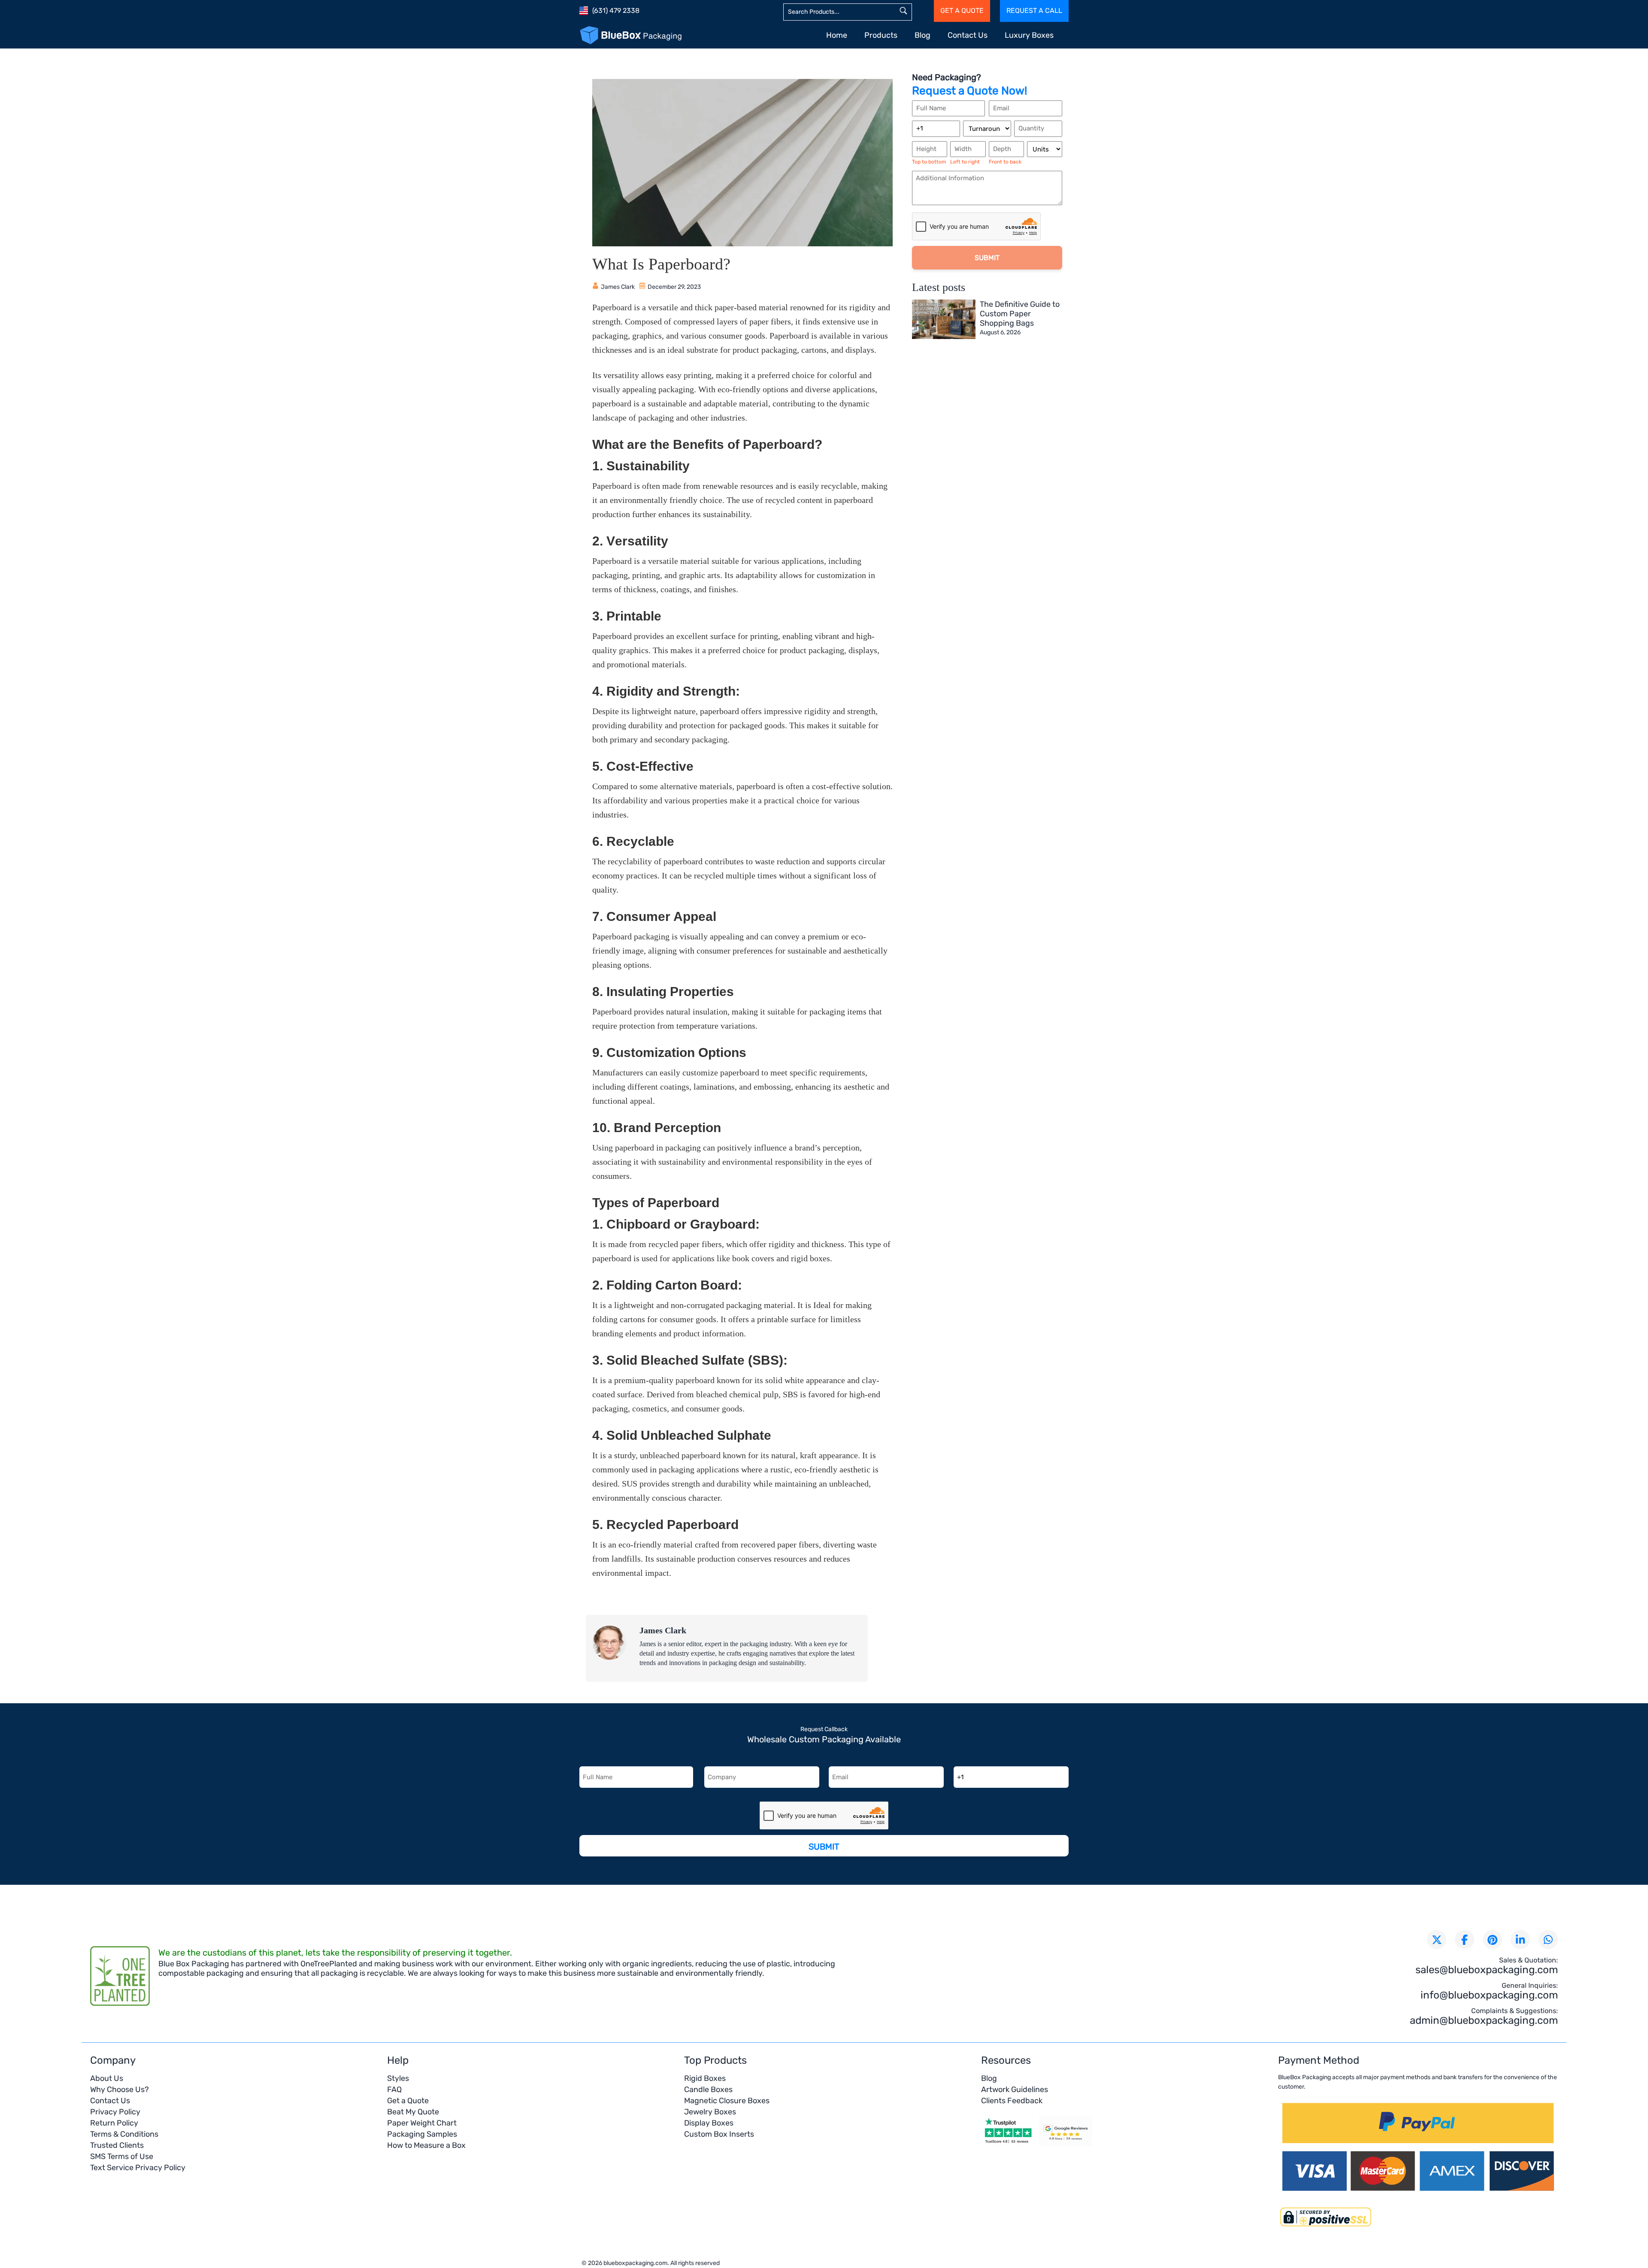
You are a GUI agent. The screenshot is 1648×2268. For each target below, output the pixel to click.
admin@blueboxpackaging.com (1484, 2020)
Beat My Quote (413, 2112)
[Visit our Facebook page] (1465, 1939)
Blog (922, 35)
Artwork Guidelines (1015, 2089)
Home (837, 35)
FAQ (394, 2089)
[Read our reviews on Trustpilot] (1008, 2146)
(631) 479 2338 (616, 11)
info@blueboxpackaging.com (1489, 1995)
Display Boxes (709, 2123)
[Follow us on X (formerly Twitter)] (1437, 1939)
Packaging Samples (422, 2134)
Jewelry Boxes (710, 2112)
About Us (107, 2078)
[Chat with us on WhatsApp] (1548, 1939)
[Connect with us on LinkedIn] (1520, 1939)
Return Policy (114, 2123)
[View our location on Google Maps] (1066, 2146)
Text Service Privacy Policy (138, 2168)
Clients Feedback (1012, 2101)
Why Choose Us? (120, 2089)
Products (881, 35)
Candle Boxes (708, 2089)
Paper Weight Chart (422, 2123)
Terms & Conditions (124, 2134)
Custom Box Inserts (719, 2134)
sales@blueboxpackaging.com (1487, 1970)
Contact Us (968, 35)
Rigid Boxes (705, 2078)
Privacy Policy (115, 2112)
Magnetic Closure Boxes (727, 2101)
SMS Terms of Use (122, 2156)
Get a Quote (408, 2101)
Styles (398, 2078)
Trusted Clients (117, 2145)
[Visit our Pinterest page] (1492, 1939)
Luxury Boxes (1029, 35)
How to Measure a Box (426, 2145)
